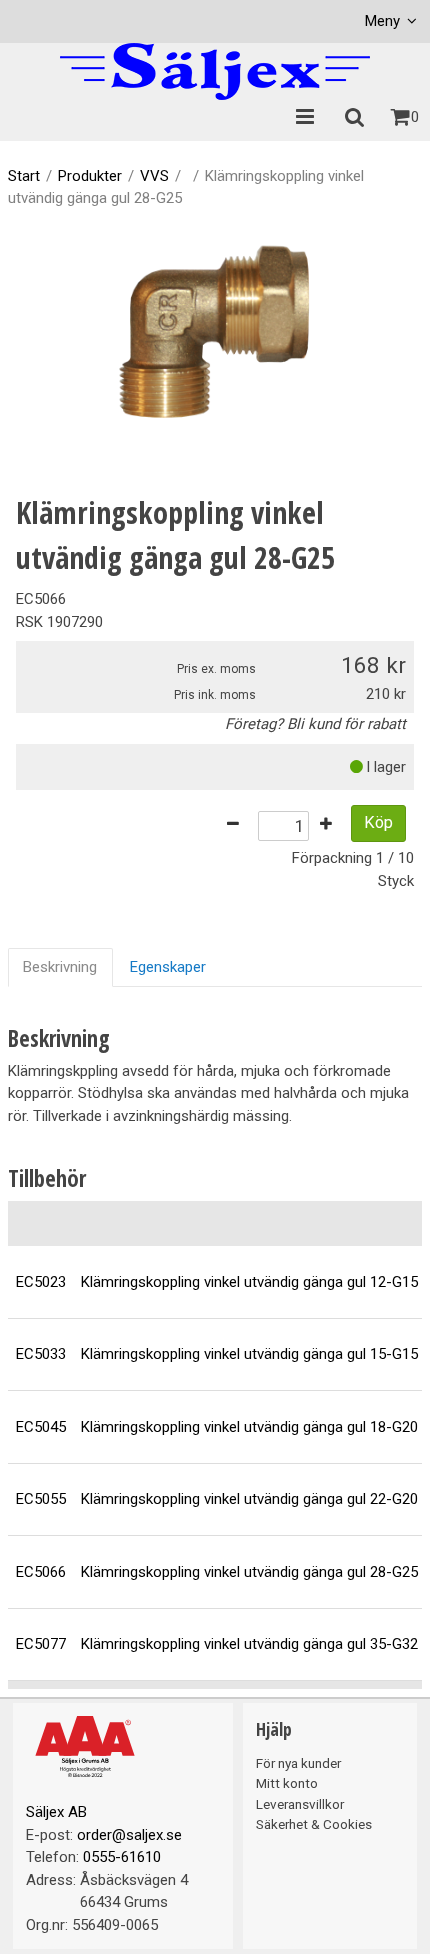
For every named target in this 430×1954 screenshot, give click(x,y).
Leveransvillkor (300, 1804)
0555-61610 (122, 1857)
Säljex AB (56, 1812)
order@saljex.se (129, 1835)
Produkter (90, 176)
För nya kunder (298, 1763)
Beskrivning (60, 967)
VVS (154, 176)
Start (24, 176)
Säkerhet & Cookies (314, 1824)
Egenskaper (168, 967)
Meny (382, 21)
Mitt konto (287, 1783)
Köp (378, 822)
